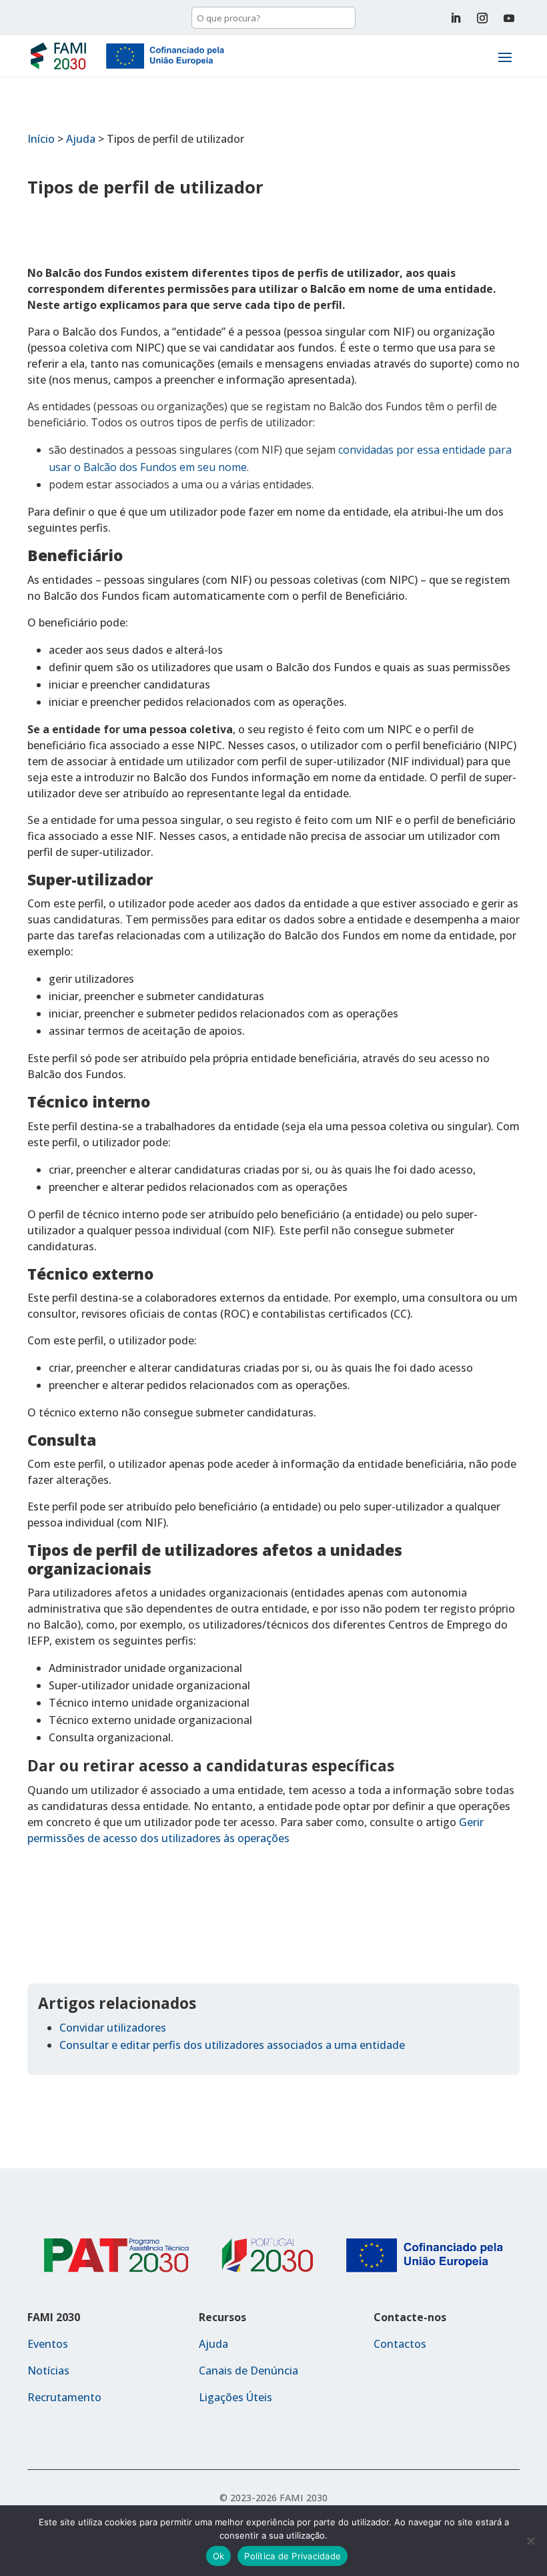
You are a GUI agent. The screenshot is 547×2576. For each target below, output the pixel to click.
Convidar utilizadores (113, 2028)
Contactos (400, 2344)
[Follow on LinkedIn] (456, 18)
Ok (219, 2556)
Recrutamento (64, 2397)
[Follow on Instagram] (482, 18)
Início (41, 139)
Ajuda (81, 139)
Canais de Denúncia (248, 2371)
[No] (530, 2541)
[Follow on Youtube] (509, 18)
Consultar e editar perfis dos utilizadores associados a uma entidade (232, 2045)
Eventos (48, 2344)
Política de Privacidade (293, 2556)
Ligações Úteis (235, 2397)
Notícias (48, 2371)
